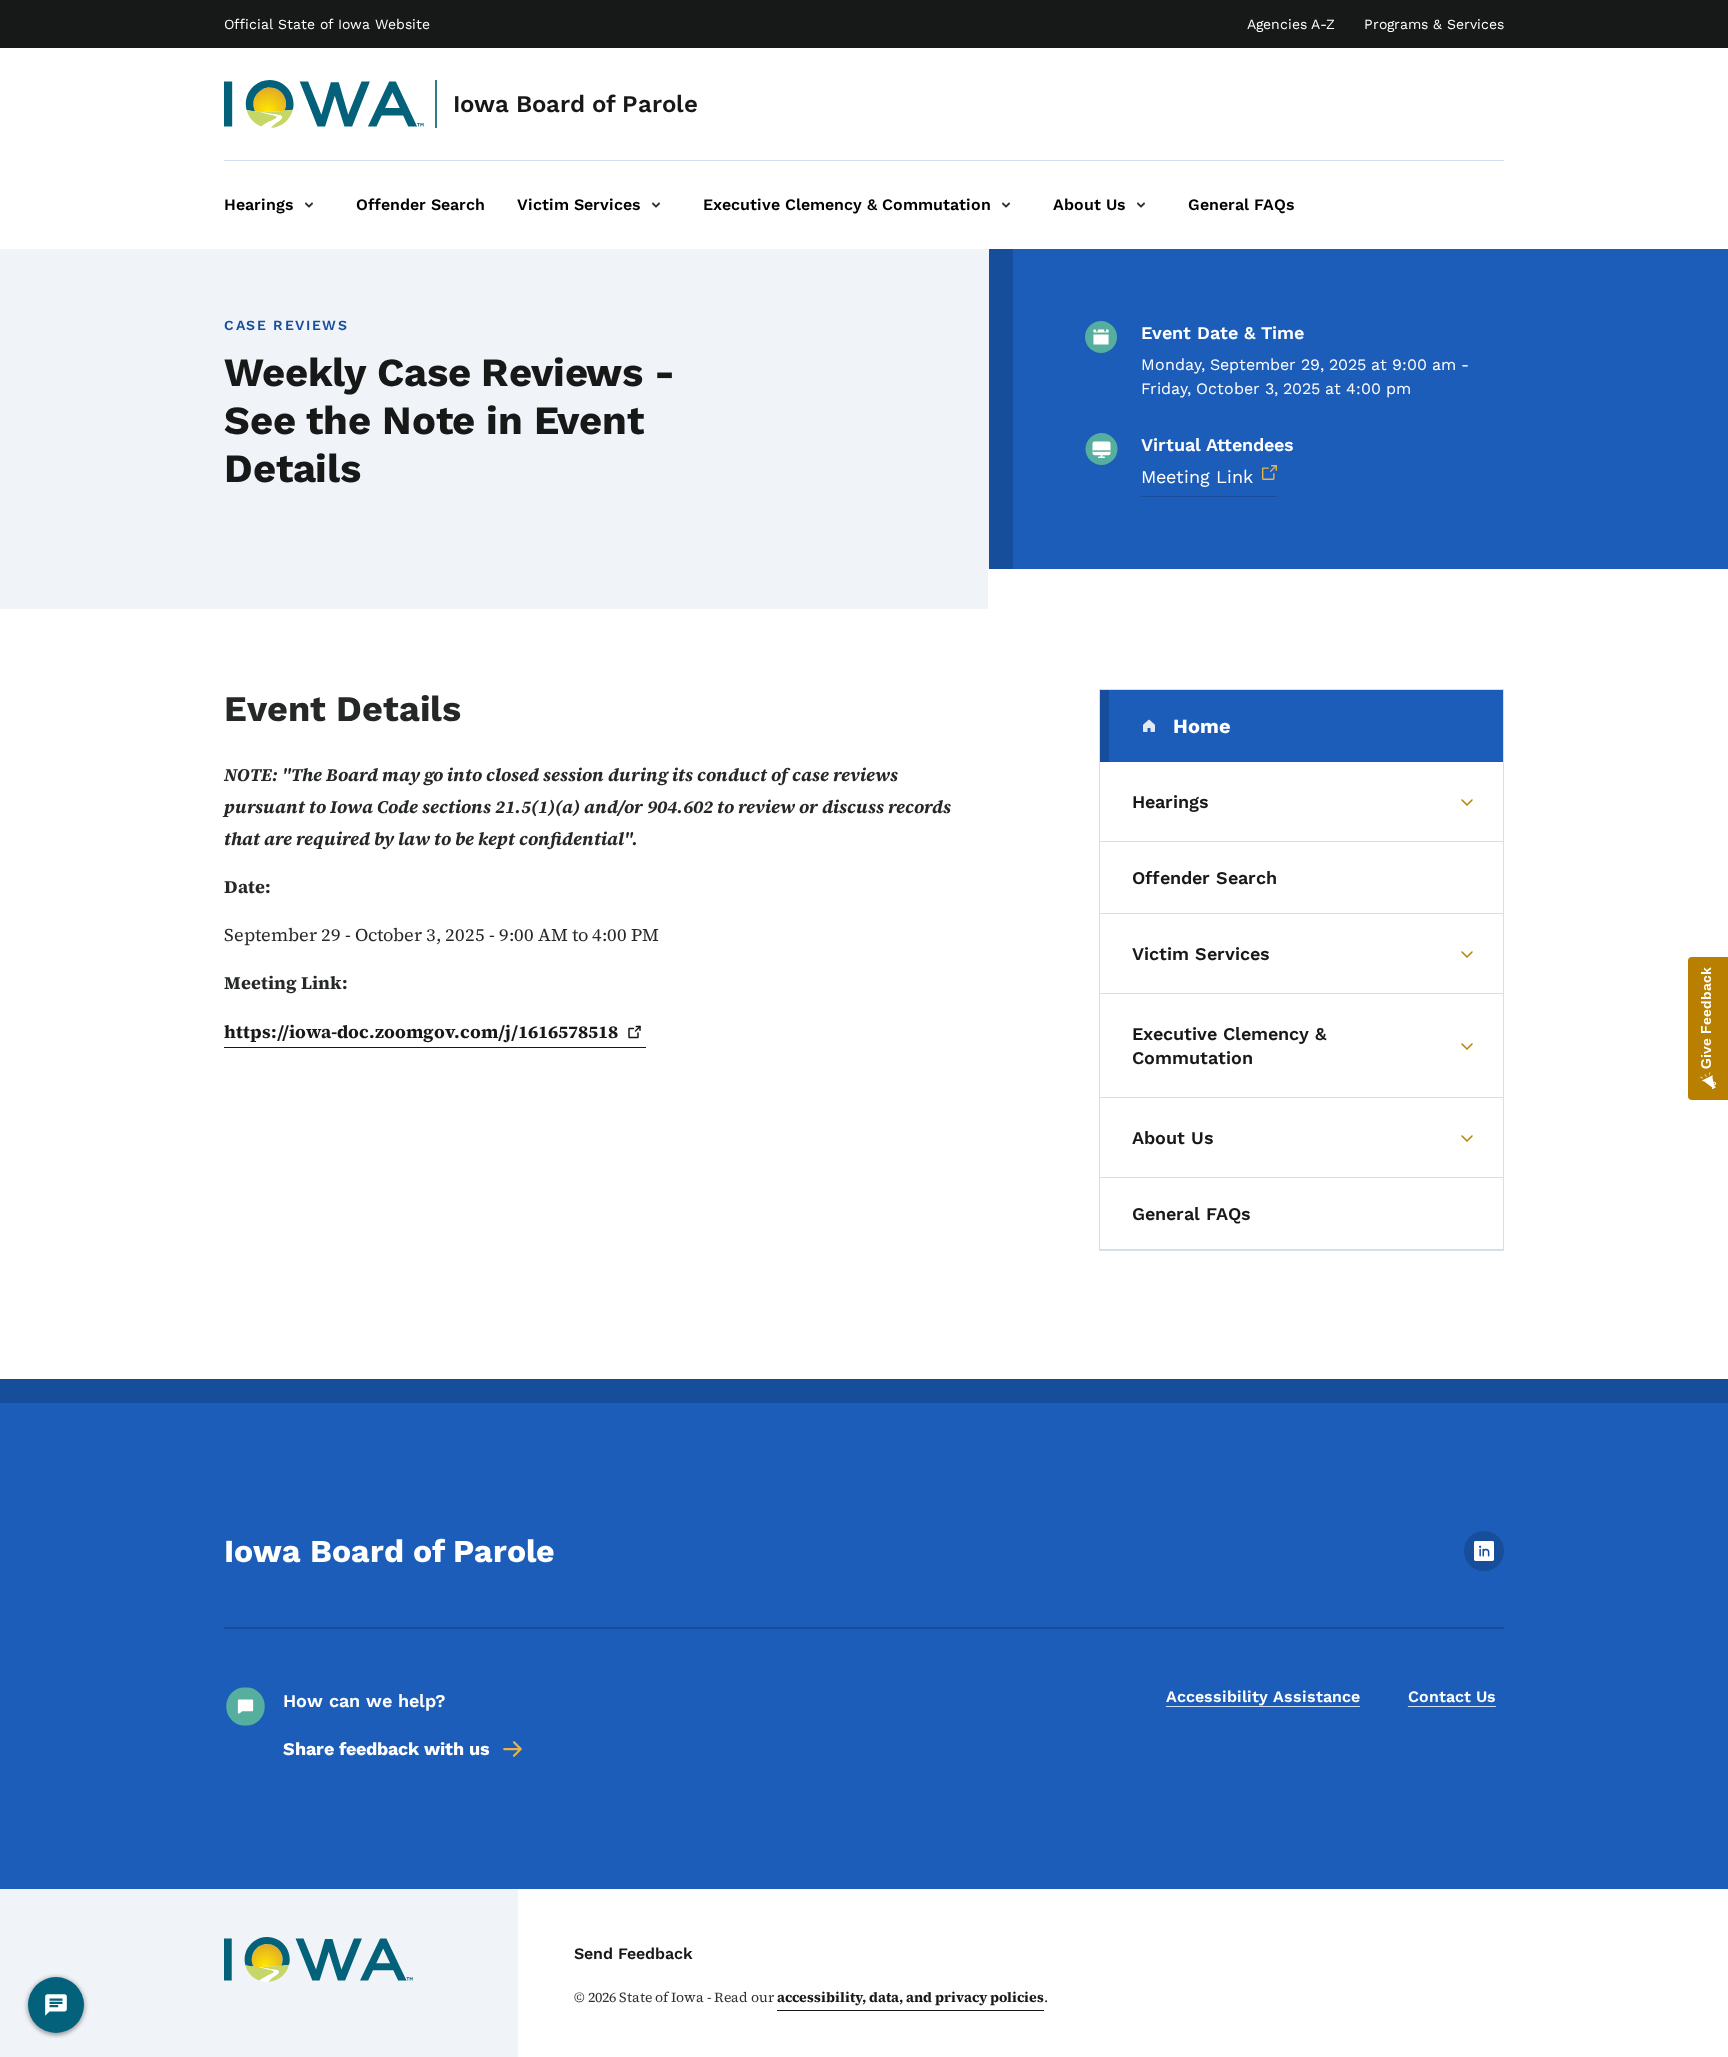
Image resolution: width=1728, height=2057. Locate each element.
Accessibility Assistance (1263, 1696)
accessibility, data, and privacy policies (910, 1997)
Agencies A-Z (1291, 24)
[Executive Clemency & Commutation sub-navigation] (1006, 205)
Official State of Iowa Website (327, 24)
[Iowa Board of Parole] (324, 104)
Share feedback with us (386, 1748)
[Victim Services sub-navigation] (656, 205)
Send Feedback (633, 1953)
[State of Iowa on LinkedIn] (1484, 1565)
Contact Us (1452, 1696)
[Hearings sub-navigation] (309, 205)
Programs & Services (1434, 24)
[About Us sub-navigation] (1141, 205)
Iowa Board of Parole (575, 104)
